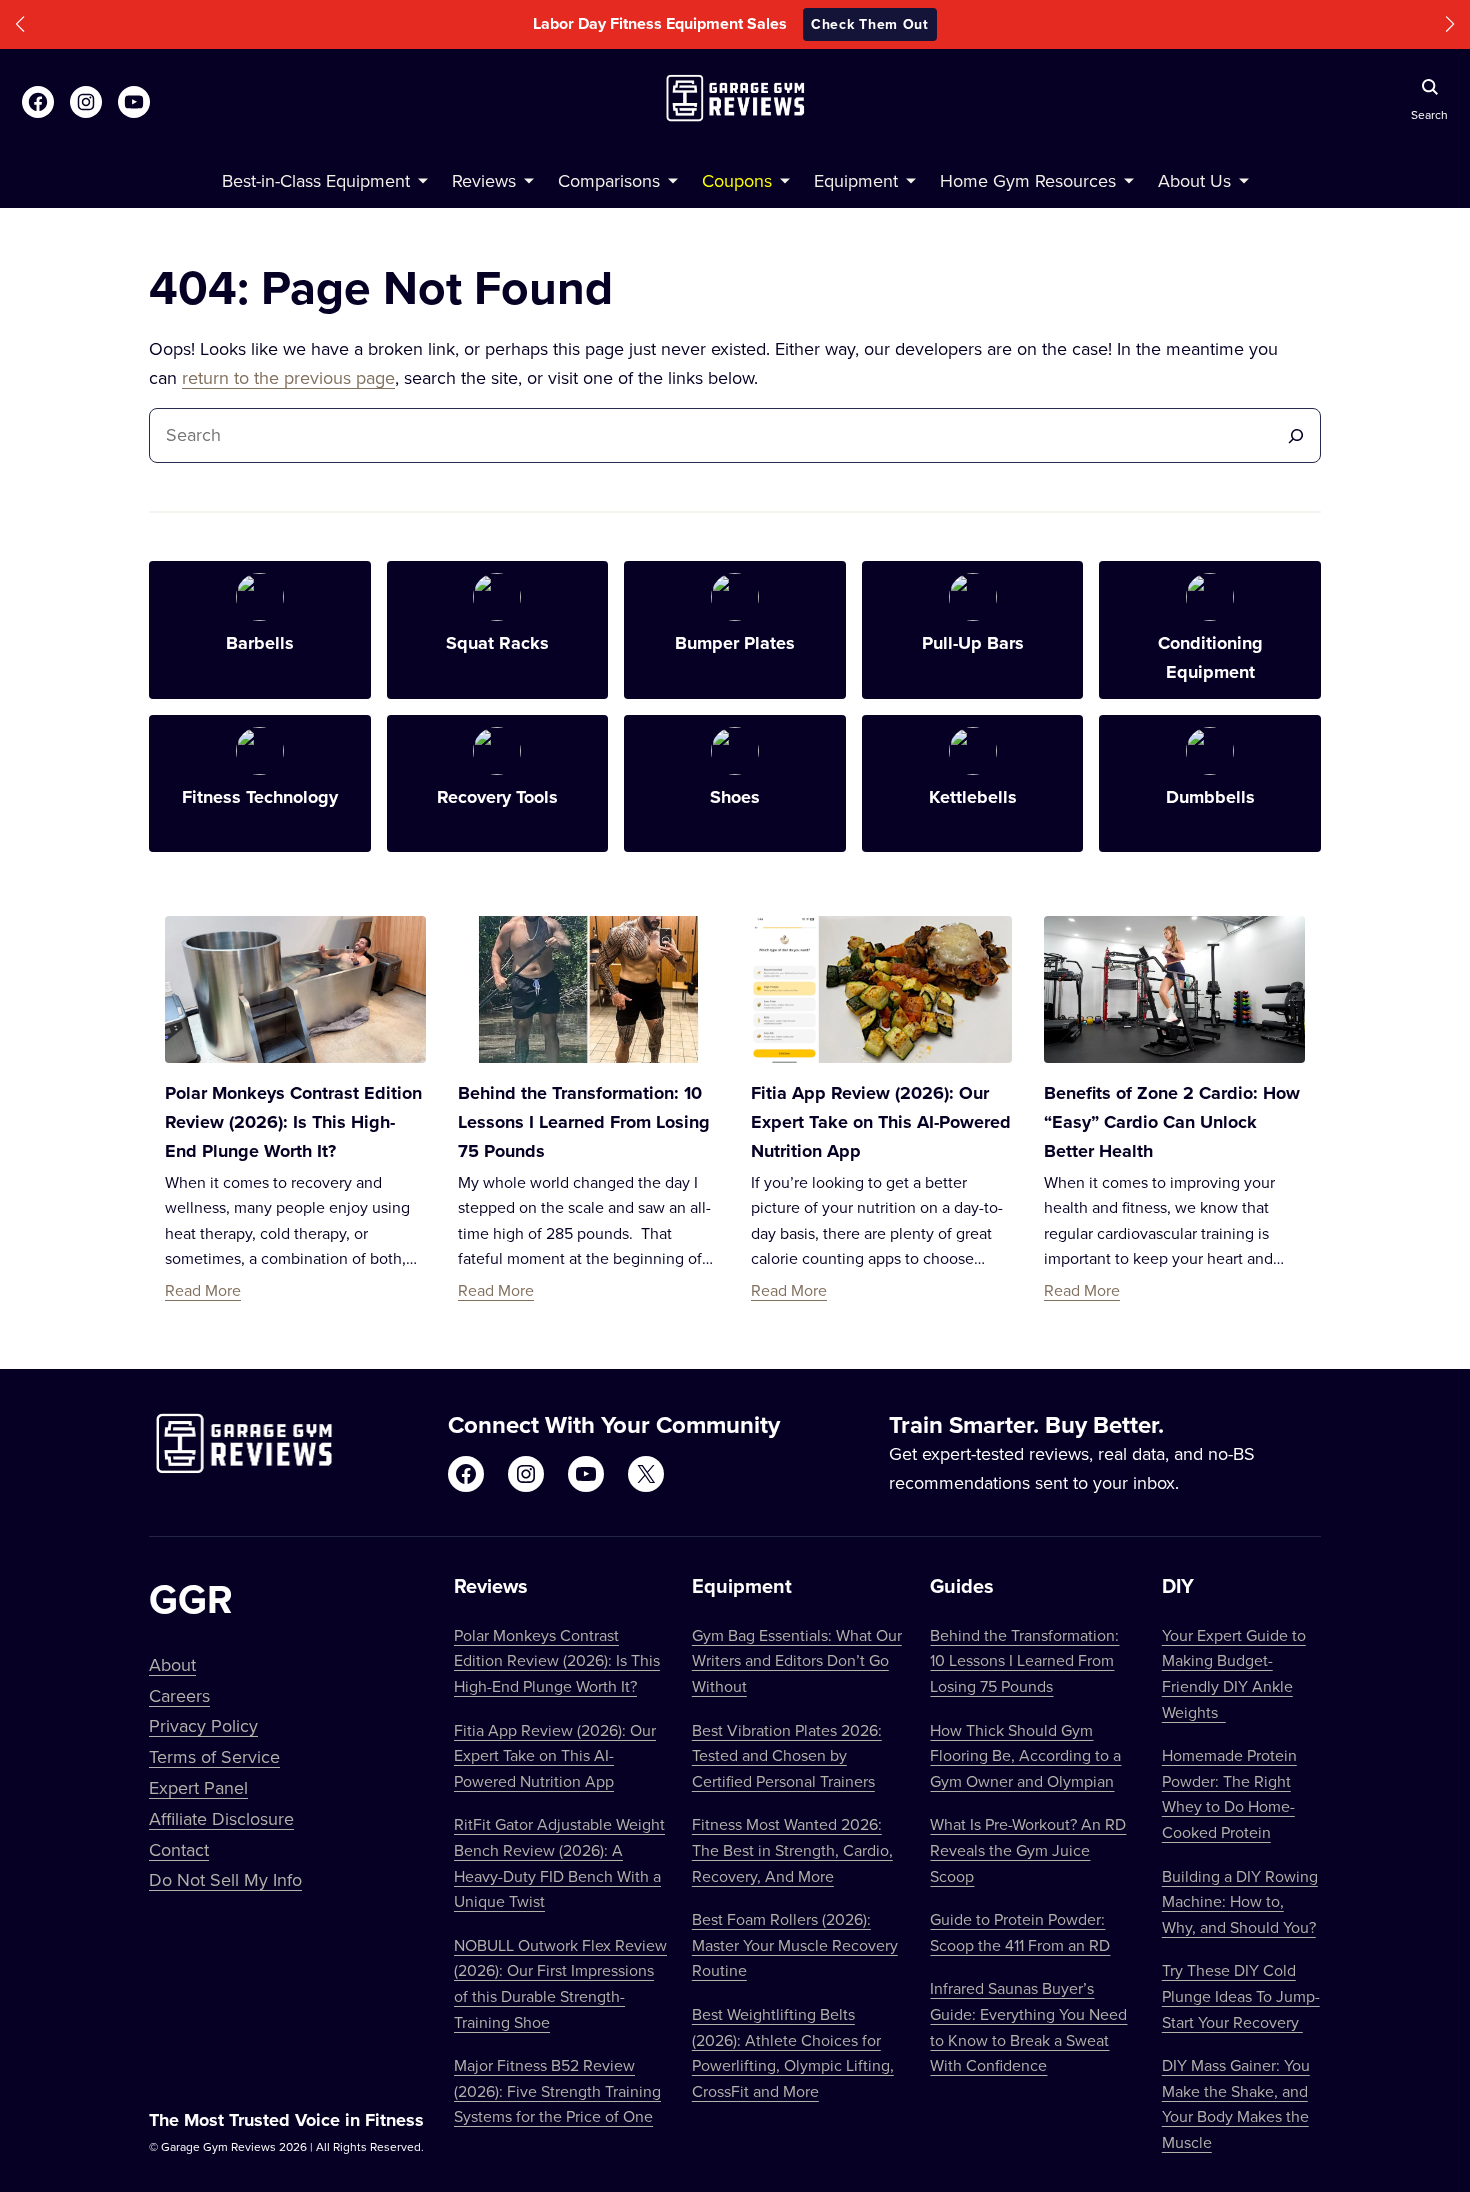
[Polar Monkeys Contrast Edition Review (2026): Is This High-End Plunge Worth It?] (295, 989)
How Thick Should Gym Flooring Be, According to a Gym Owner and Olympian (1025, 1755)
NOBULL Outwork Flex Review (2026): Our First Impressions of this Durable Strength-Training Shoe (560, 1983)
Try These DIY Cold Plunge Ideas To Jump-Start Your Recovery (1241, 1995)
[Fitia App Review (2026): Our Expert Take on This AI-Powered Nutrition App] (881, 989)
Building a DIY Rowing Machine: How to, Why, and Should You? (1240, 1901)
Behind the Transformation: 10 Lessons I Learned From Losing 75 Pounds (584, 1122)
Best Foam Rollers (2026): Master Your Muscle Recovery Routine (795, 1944)
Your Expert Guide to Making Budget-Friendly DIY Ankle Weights (1234, 1673)
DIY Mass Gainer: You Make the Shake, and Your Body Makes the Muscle (1236, 2103)
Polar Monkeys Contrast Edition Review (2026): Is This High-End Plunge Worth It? (293, 1122)
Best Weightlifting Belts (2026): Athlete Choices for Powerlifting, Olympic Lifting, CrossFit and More (793, 2052)
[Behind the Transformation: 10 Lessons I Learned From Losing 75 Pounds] (588, 989)
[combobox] (718, 435)
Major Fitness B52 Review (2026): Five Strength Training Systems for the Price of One (557, 2090)
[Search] (1296, 435)
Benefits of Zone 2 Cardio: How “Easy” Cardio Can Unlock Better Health (1172, 1122)
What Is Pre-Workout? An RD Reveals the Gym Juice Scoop (1028, 1849)
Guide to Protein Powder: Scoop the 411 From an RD (1020, 1932)
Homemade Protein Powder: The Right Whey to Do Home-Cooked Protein (1229, 1793)
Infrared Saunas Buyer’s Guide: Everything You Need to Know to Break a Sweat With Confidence (1028, 2026)
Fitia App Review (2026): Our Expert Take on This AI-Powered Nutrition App (881, 1122)
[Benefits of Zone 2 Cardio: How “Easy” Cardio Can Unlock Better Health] (1174, 989)
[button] (20, 24)
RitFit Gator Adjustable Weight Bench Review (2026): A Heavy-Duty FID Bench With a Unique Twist (559, 1862)
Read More (203, 1290)
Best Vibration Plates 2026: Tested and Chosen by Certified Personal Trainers (787, 1755)
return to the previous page (288, 377)
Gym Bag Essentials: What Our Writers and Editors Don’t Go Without (797, 1660)
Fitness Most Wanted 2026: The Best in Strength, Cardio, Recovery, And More (792, 1849)
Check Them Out (870, 24)
